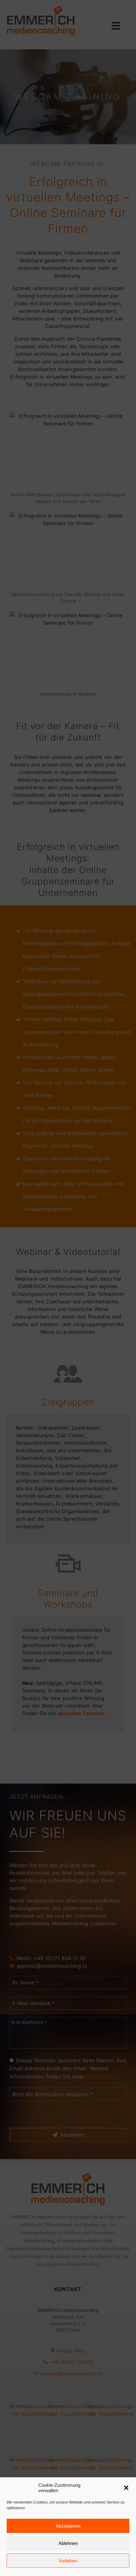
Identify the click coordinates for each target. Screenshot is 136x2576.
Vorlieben (68, 2561)
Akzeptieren (68, 2526)
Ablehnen (68, 2543)
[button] (126, 2488)
